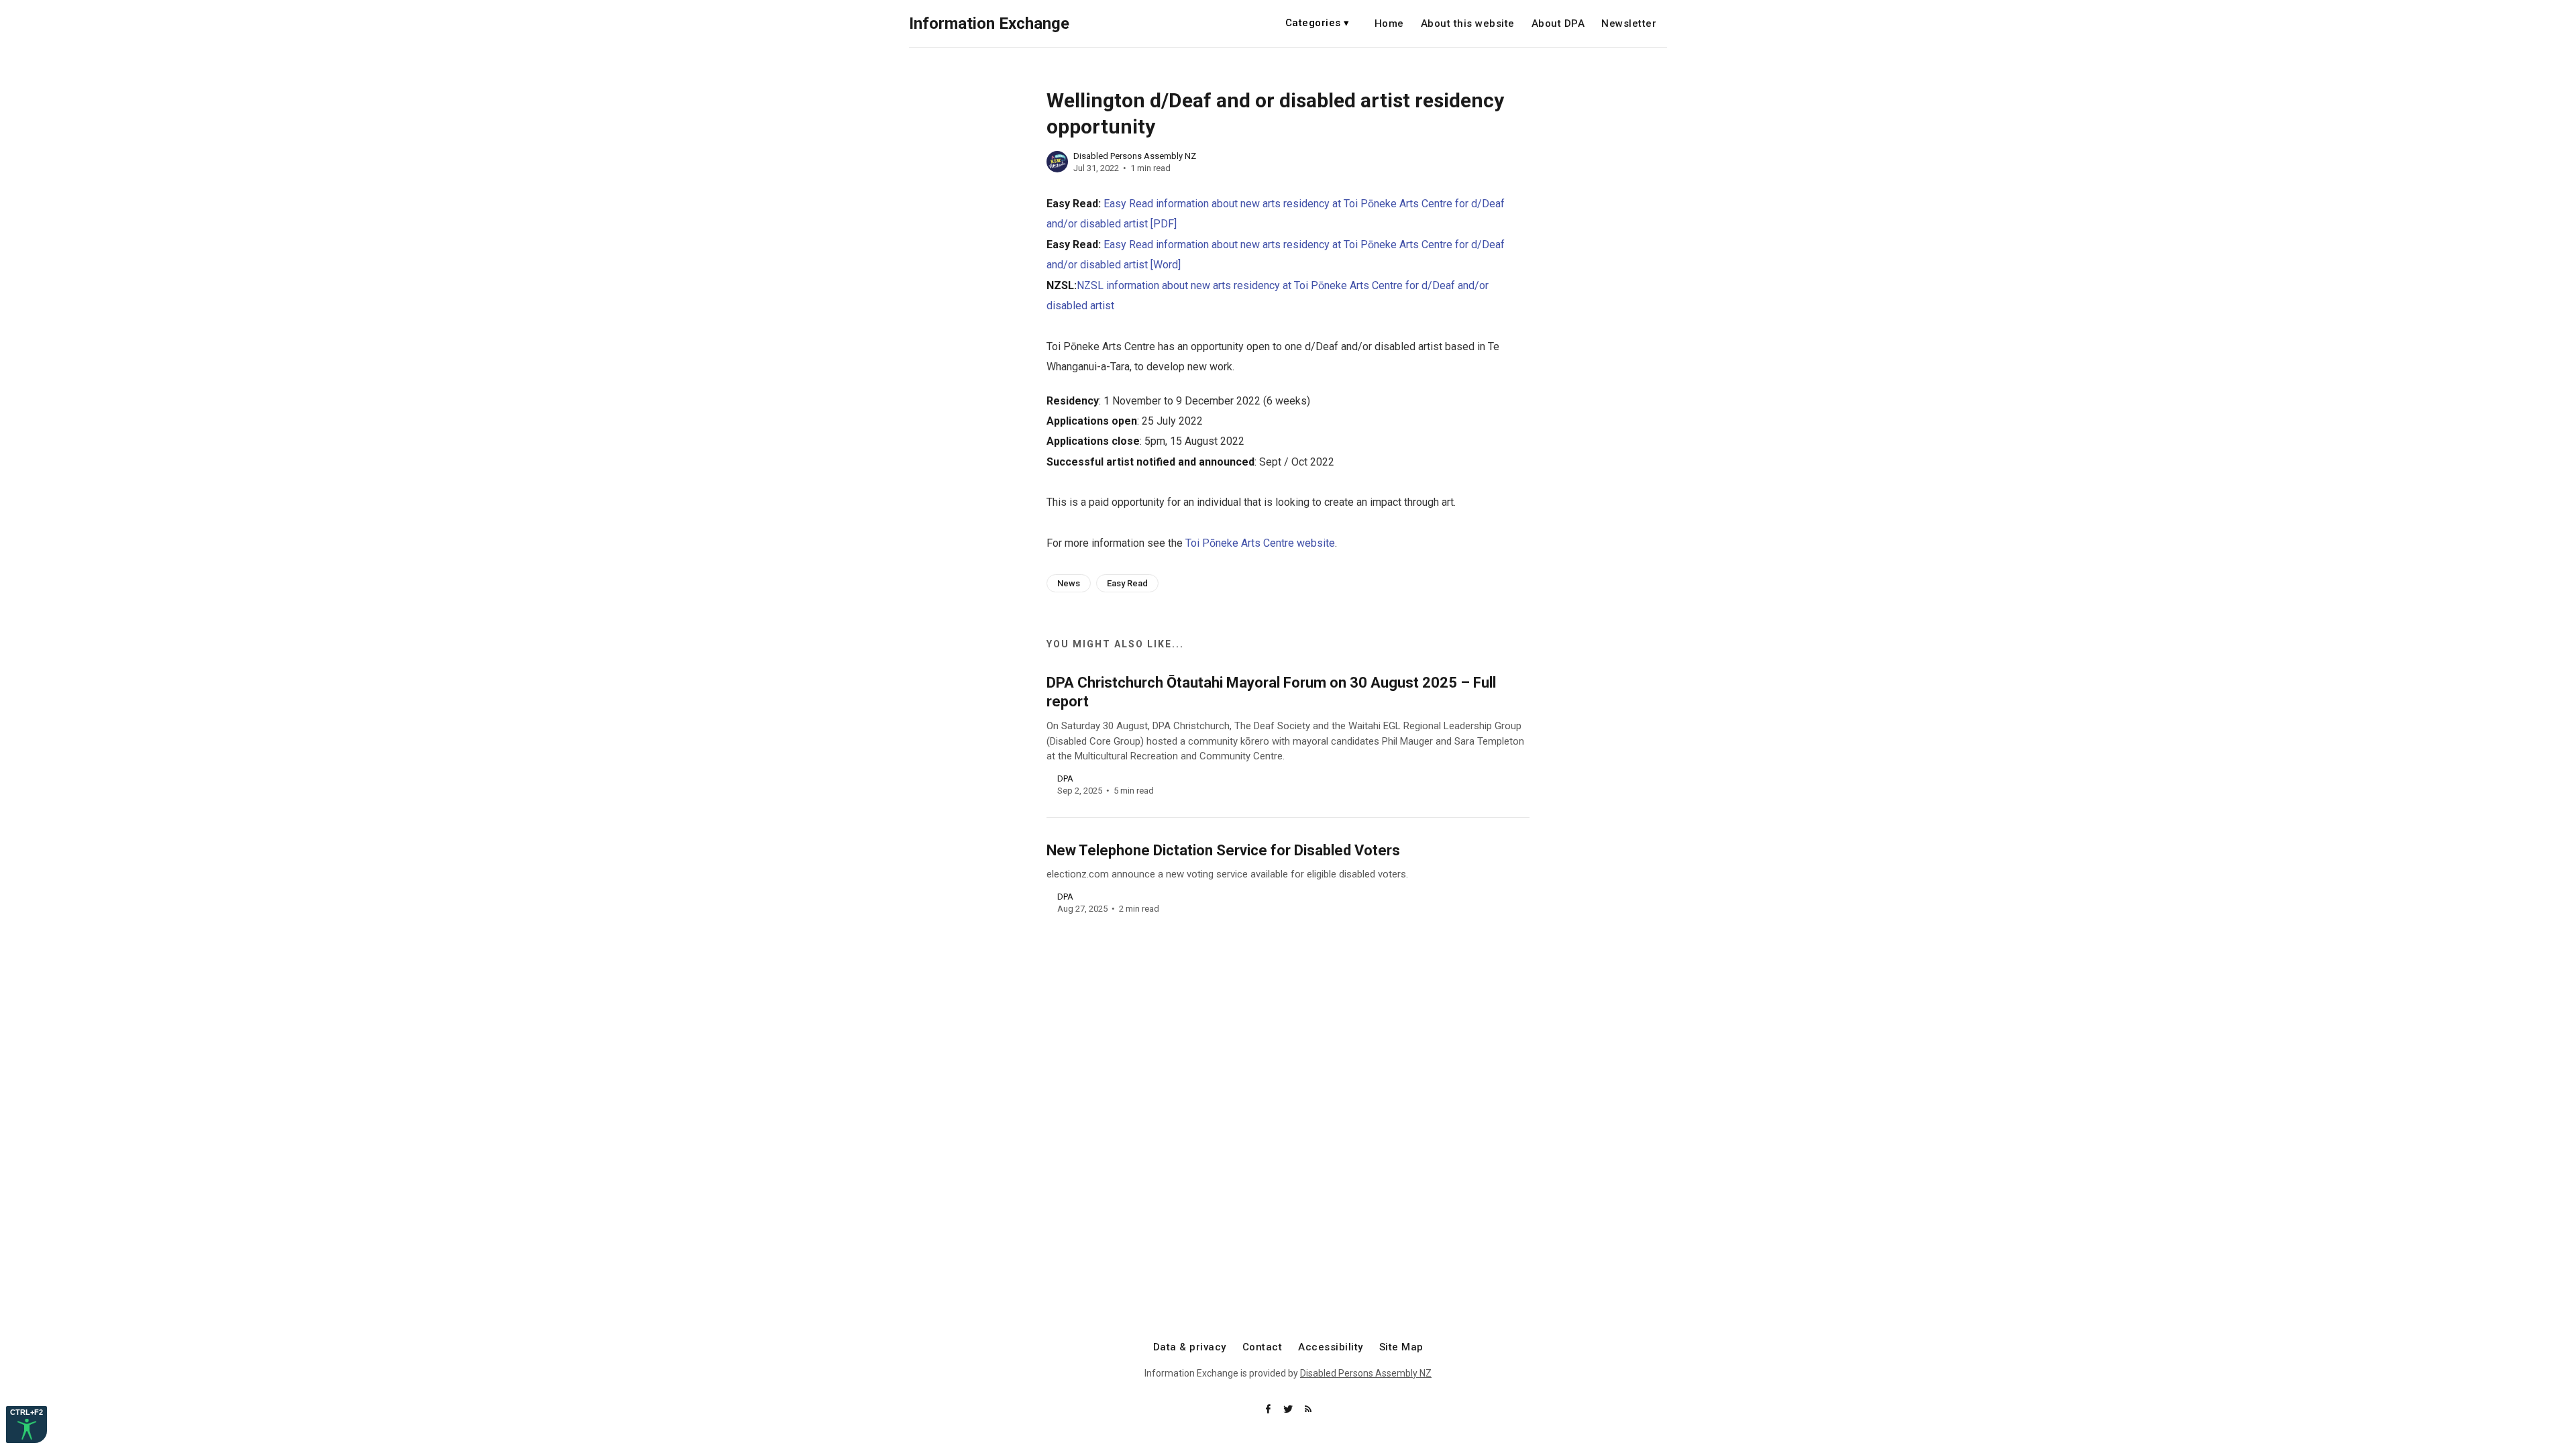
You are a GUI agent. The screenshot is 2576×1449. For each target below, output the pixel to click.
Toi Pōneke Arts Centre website (1260, 543)
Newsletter (1629, 24)
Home (1389, 24)
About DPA (1558, 24)
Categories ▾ (1318, 23)
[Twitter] (1289, 1410)
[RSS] (1308, 1410)
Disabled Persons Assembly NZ (1135, 156)
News (1069, 583)
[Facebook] (1269, 1410)
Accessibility (1331, 1347)
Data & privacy (1190, 1347)
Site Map (1401, 1347)
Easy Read (1127, 583)
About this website (1468, 24)
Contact (1263, 1347)
